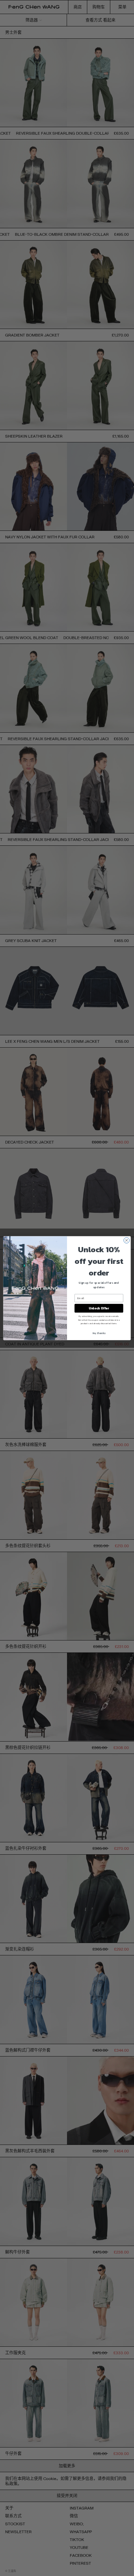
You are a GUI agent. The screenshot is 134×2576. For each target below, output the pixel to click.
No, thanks (99, 1333)
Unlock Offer (99, 1308)
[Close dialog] (127, 1240)
